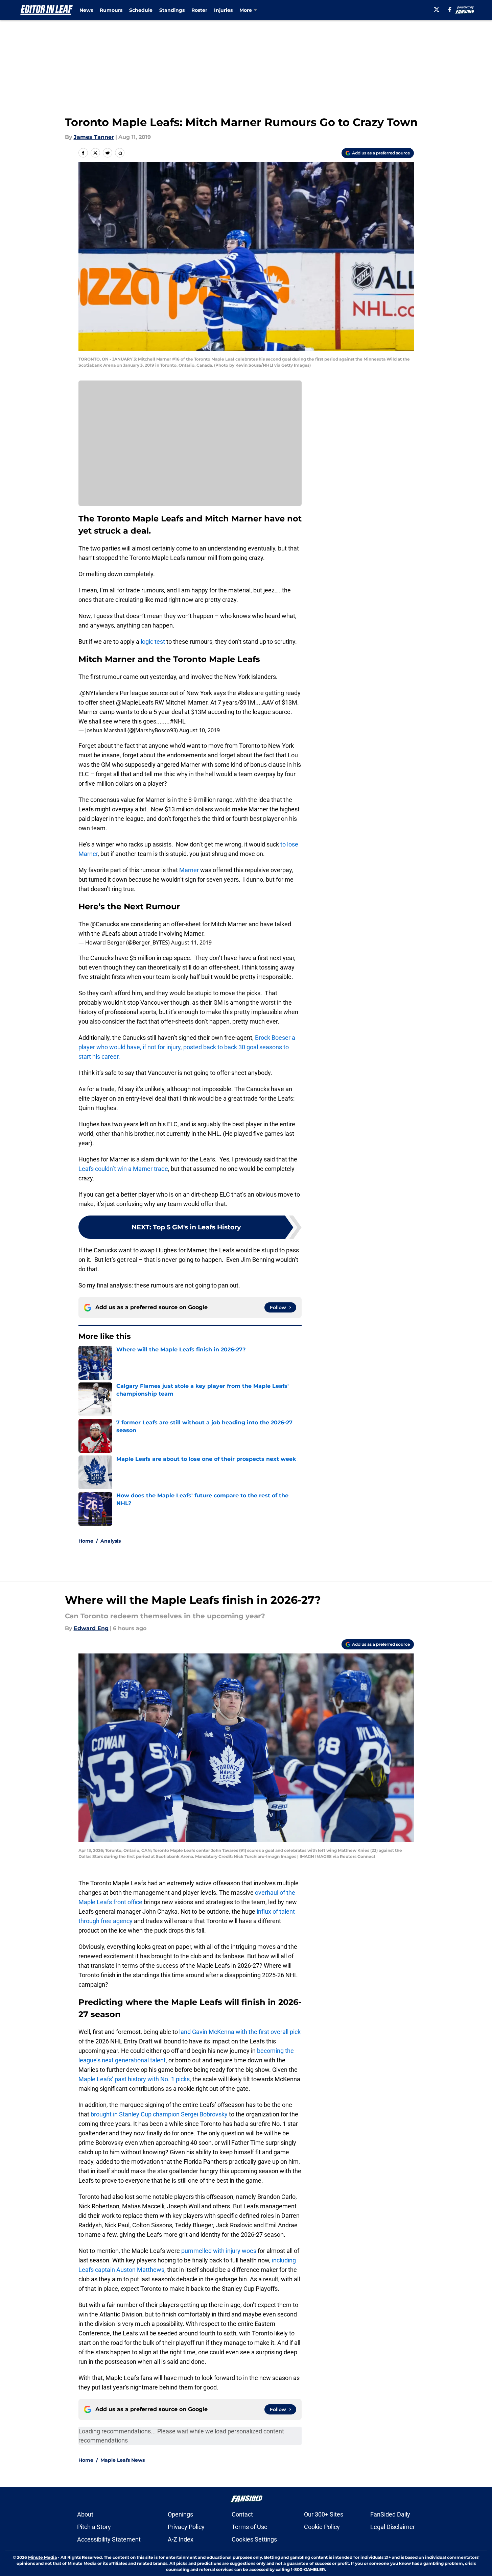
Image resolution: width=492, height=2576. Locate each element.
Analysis (111, 1541)
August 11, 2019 (191, 942)
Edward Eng (91, 1628)
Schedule (141, 10)
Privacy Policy (186, 2527)
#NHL (178, 721)
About (85, 2514)
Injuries (223, 10)
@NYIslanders (99, 693)
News (86, 10)
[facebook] (450, 9)
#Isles (245, 693)
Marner (189, 870)
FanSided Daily (390, 2514)
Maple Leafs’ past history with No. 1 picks (134, 2079)
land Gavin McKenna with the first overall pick (240, 2032)
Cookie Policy (322, 2527)
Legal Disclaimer (393, 2527)
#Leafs (111, 934)
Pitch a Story (94, 2527)
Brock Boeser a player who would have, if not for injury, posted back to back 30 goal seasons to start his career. (187, 1047)
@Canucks (105, 924)
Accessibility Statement (109, 2539)
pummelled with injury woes (219, 2251)
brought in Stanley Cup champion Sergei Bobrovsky (159, 2114)
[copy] (120, 153)
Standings (172, 10)
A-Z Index (181, 2539)
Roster (199, 10)
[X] (437, 9)
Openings (180, 2514)
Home (86, 1541)
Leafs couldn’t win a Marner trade (123, 1169)
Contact (242, 2514)
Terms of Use (250, 2527)
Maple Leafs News (123, 2460)
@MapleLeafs (135, 702)
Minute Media (42, 2557)
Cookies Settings (254, 2539)
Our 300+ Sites (324, 2514)
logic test (153, 642)
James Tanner (94, 137)
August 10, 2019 (200, 730)
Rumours (111, 10)
